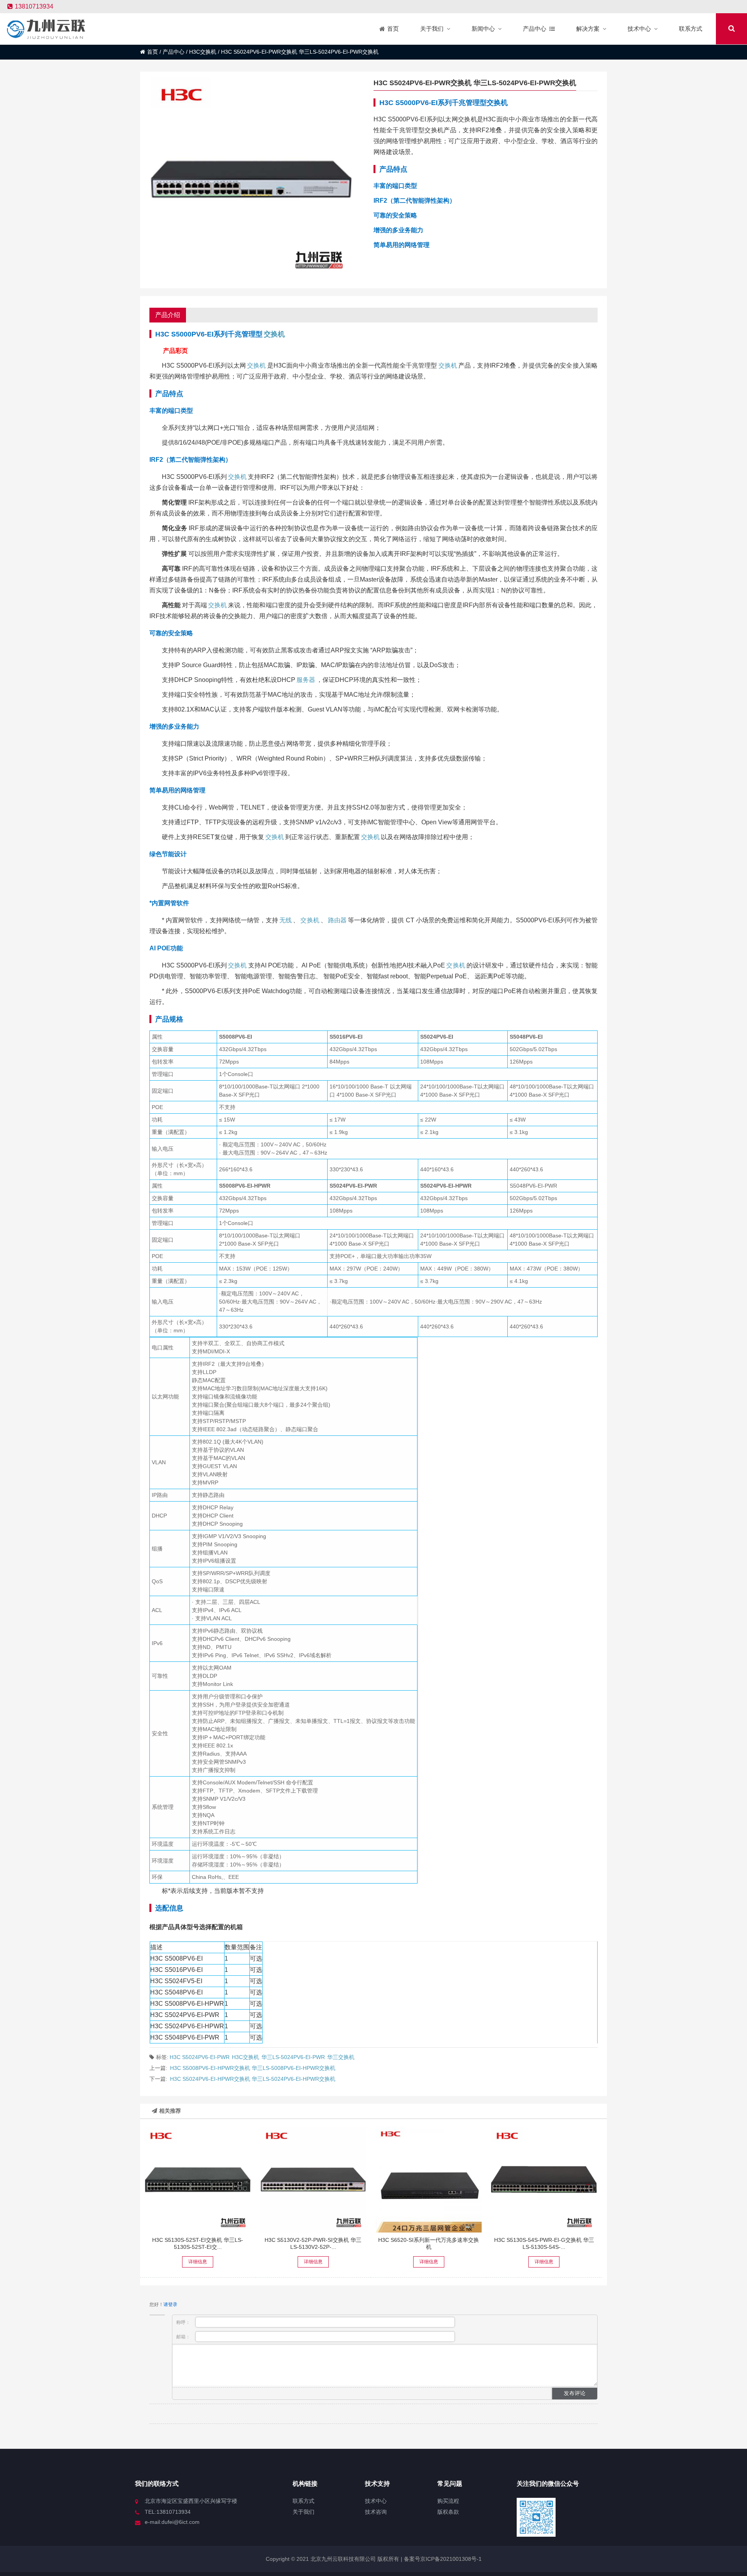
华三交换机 (341, 2057)
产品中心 (174, 52)
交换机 (274, 334)
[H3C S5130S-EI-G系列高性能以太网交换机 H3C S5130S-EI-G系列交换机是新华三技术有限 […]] (544, 2180)
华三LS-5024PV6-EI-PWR (293, 2057)
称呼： (184, 2322)
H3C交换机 (203, 52)
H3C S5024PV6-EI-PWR (200, 2057)
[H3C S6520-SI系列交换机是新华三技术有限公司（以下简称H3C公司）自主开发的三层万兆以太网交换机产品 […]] (429, 2180)
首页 (153, 52)
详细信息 (198, 2262)
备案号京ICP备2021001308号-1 (442, 2559)
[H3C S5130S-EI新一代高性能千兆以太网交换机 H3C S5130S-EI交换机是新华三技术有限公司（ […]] (198, 2180)
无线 (286, 920)
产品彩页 (175, 351)
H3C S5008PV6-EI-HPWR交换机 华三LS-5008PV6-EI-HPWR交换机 (253, 2068)
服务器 (306, 680)
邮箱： (184, 2337)
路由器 (337, 920)
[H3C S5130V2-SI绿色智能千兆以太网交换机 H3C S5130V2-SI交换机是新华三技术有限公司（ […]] (313, 2180)
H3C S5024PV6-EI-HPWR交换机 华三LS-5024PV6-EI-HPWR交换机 (253, 2079)
